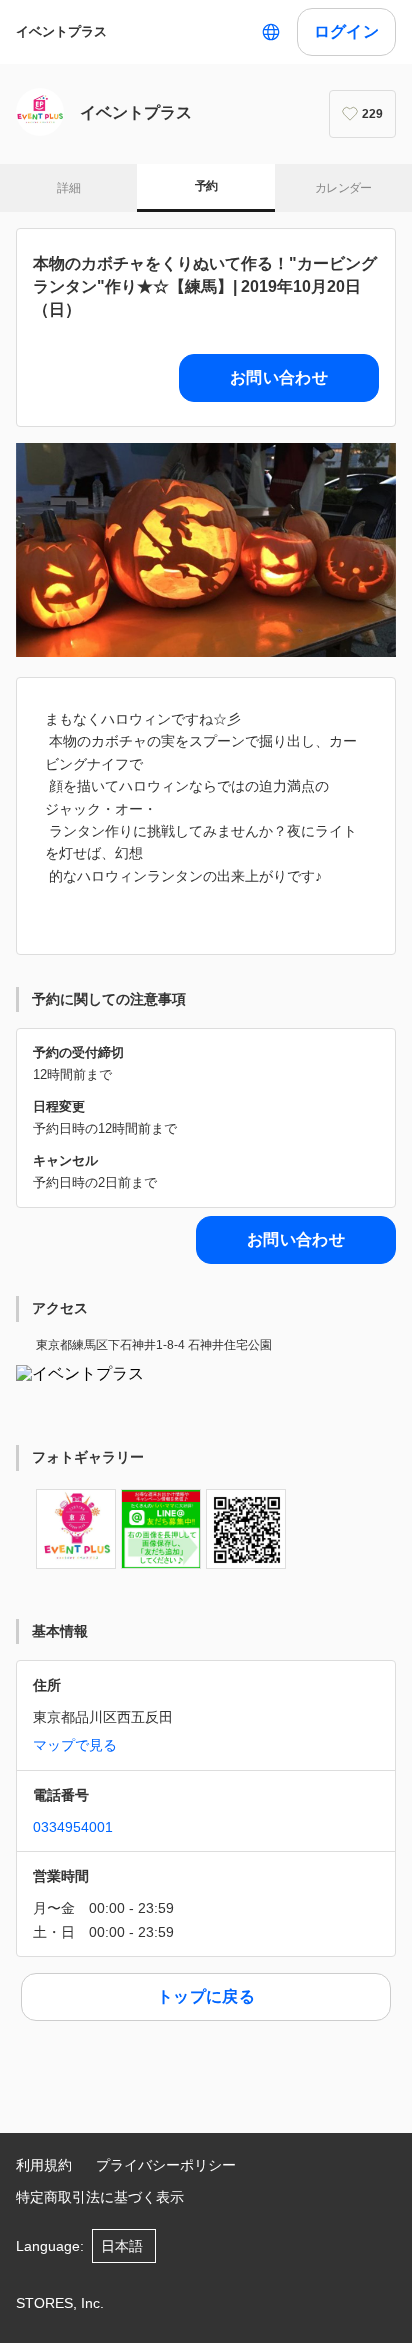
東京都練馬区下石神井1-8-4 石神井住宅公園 (154, 1345)
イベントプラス (61, 31)
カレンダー (343, 188)
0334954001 (73, 1827)
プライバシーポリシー (166, 2165)
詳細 (68, 188)
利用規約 (44, 2165)
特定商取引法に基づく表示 (100, 2197)
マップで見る (75, 1745)
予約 (206, 186)
